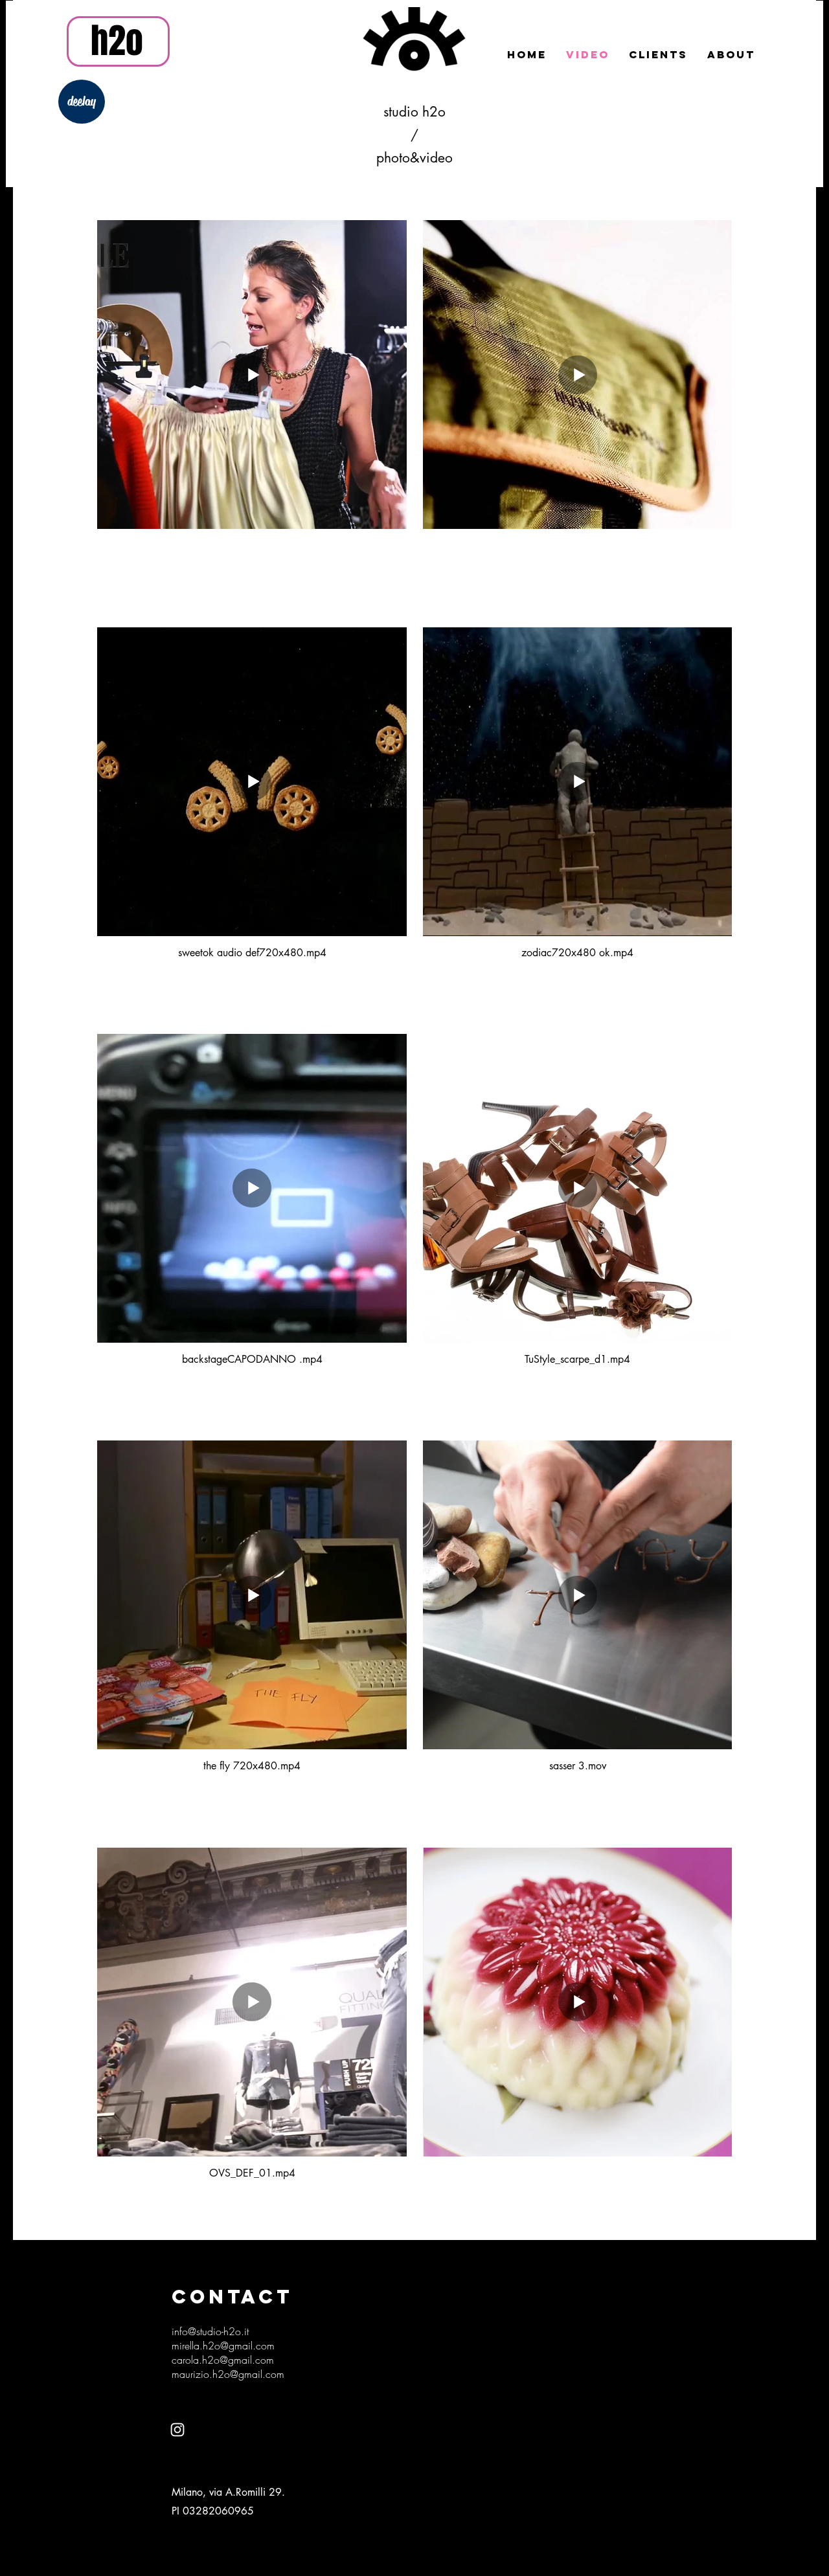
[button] (252, 415)
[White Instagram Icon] (177, 2430)
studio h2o (414, 112)
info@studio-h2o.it (210, 2331)
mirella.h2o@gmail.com (223, 2346)
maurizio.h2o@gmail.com (228, 2374)
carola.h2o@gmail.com (223, 2360)
